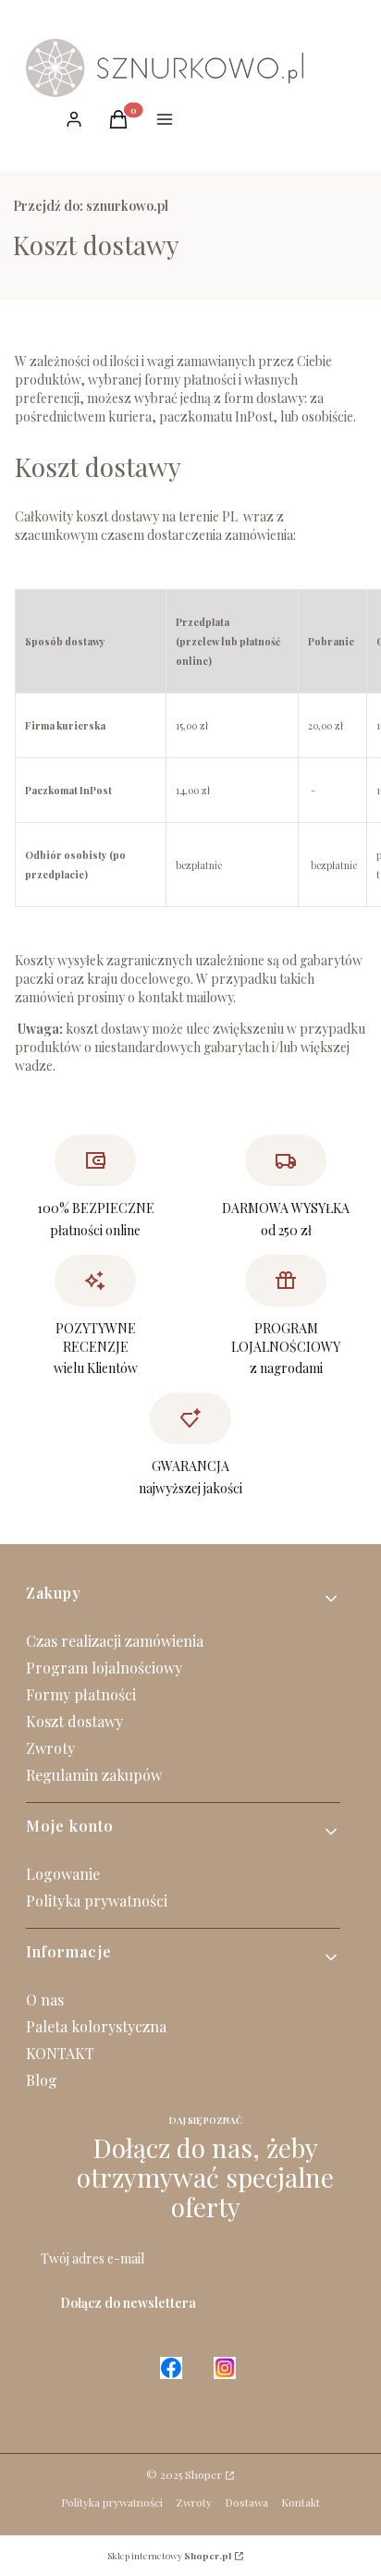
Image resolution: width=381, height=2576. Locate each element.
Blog (42, 2080)
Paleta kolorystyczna (96, 2026)
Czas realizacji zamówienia (115, 1641)
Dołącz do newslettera (128, 2303)
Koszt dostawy (74, 1721)
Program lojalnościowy (104, 1668)
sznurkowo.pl (91, 206)
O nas (45, 1999)
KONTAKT (60, 2053)
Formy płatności (81, 1694)
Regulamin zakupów (94, 1775)
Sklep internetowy (169, 2556)
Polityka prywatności (97, 1901)
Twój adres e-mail (92, 2258)
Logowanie (63, 1874)
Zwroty (50, 1748)
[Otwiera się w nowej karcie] (342, 53)
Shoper (203, 2474)
